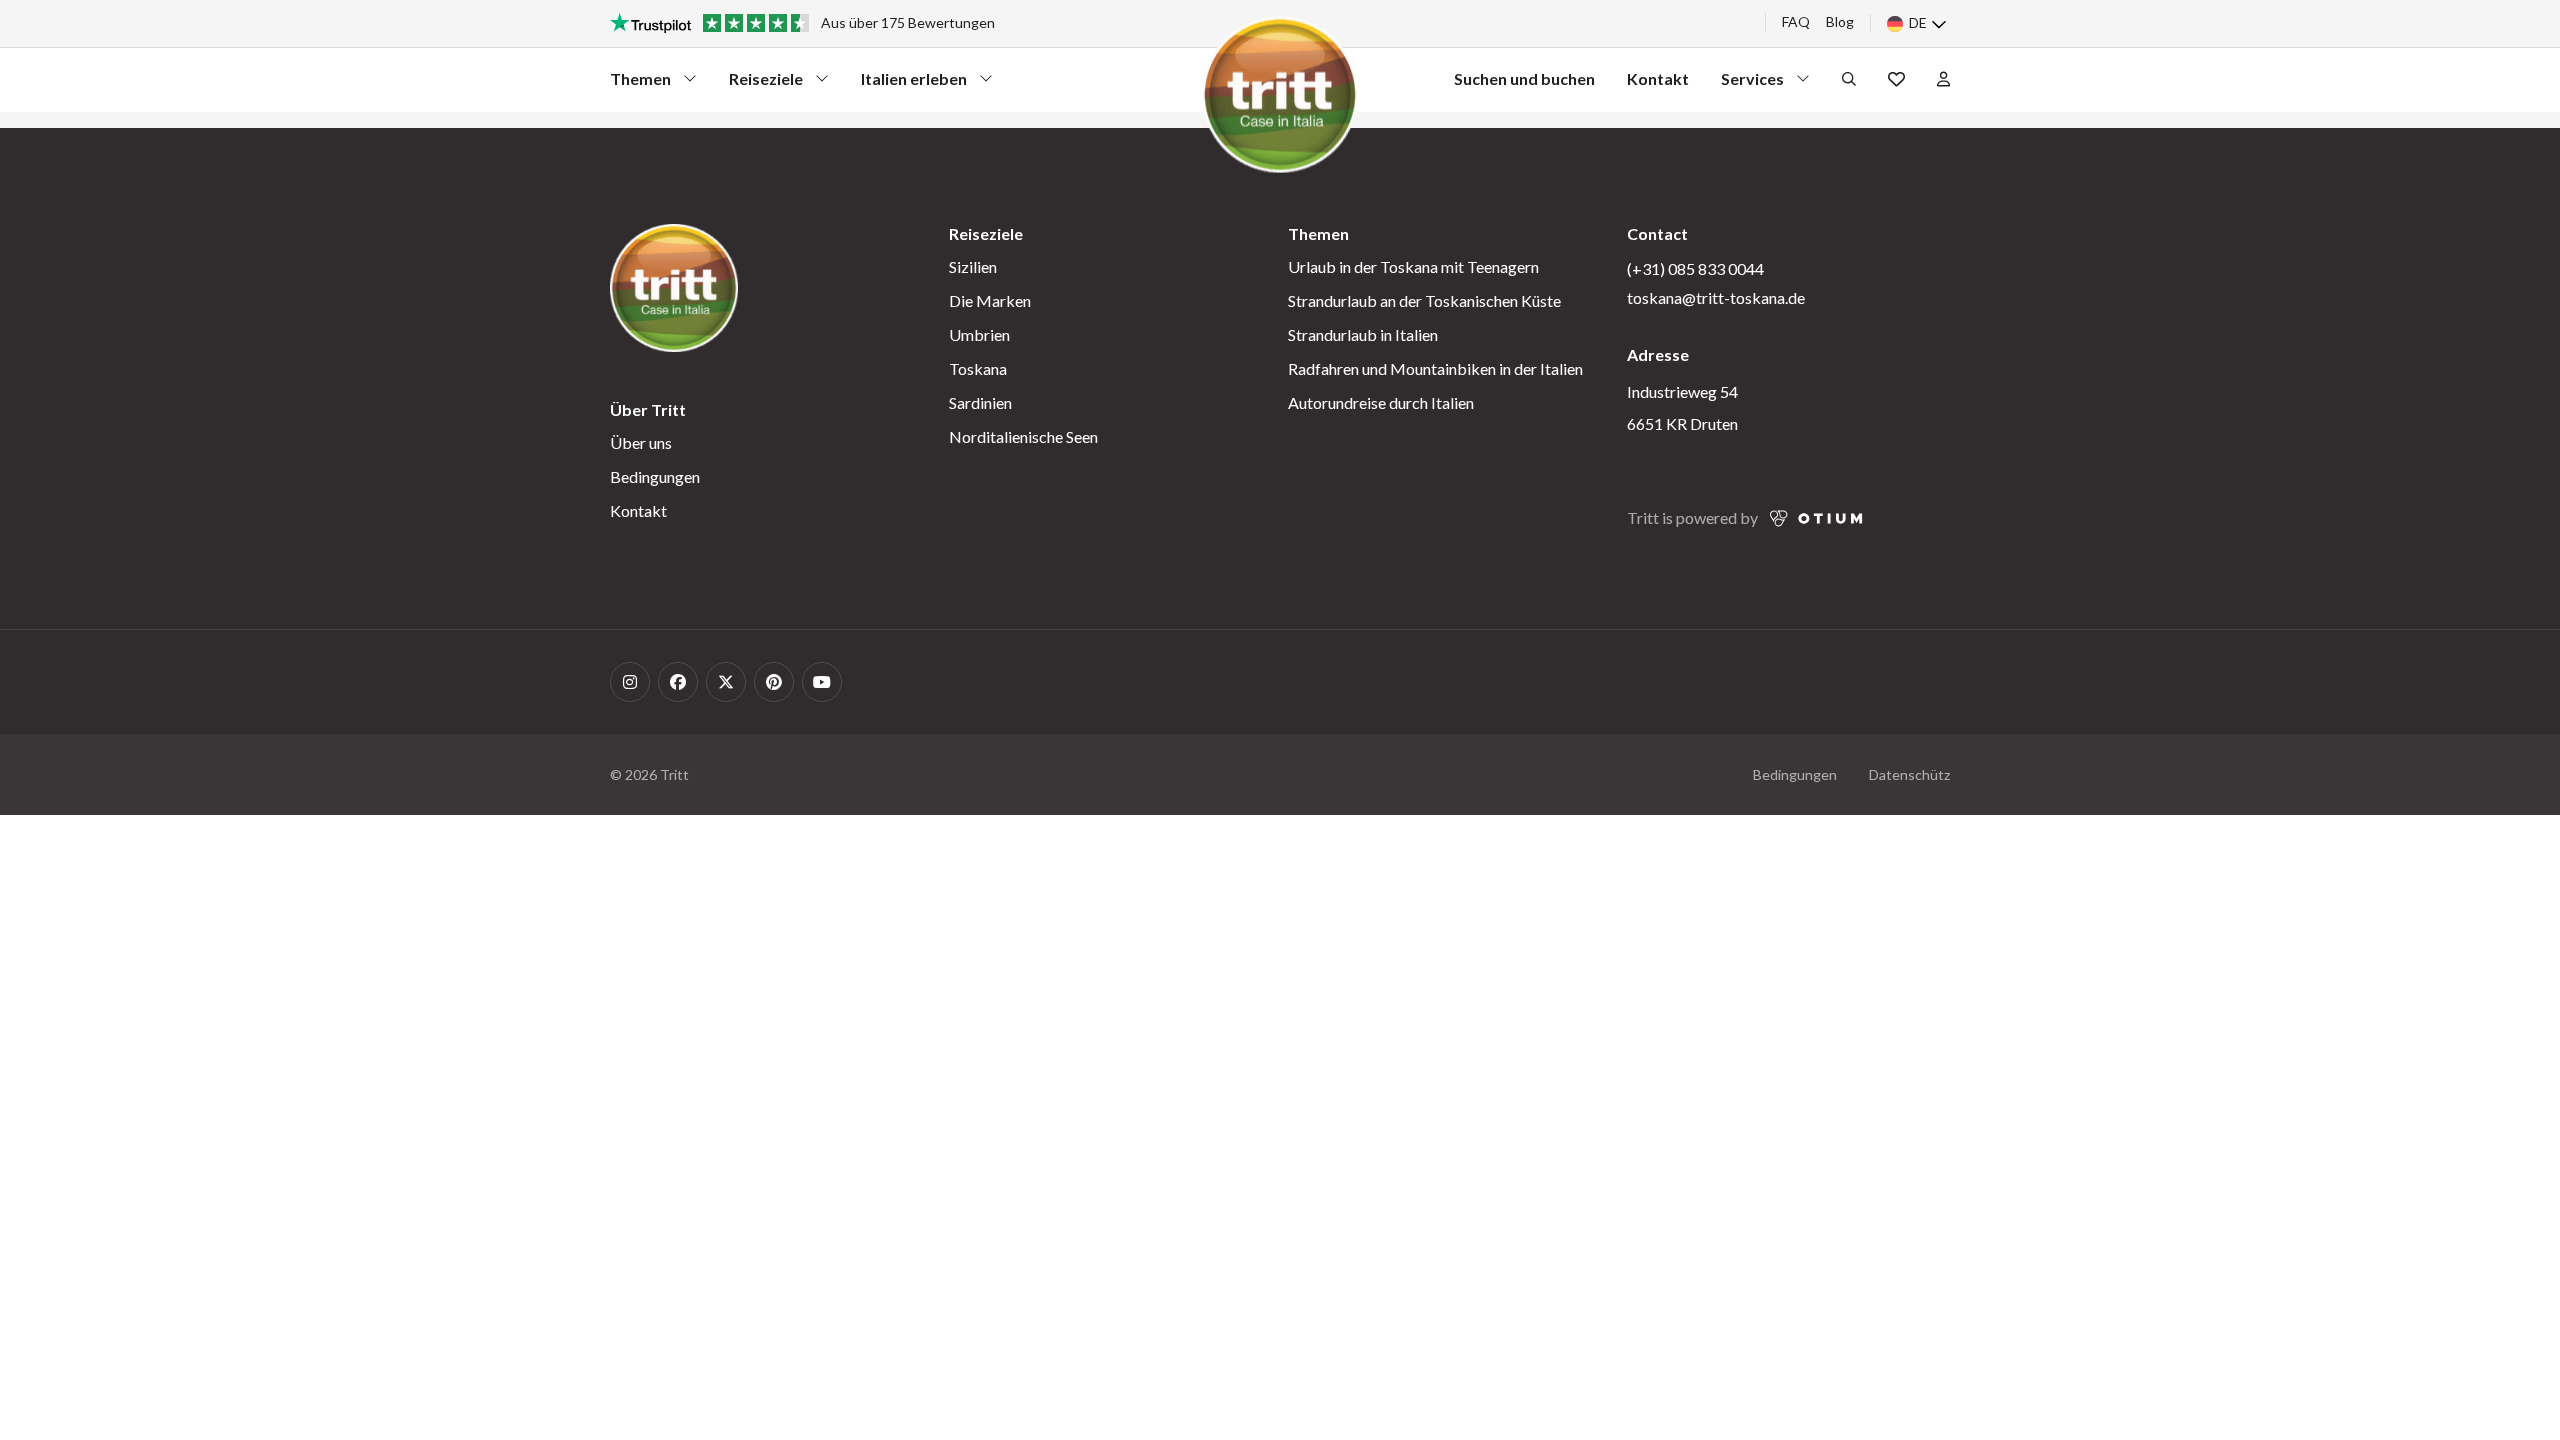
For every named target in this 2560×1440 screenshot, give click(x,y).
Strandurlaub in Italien (1363, 334)
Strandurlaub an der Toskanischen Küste (1424, 300)
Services (1757, 83)
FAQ (1796, 21)
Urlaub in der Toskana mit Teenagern (1413, 266)
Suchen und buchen (1524, 78)
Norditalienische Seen (1023, 436)
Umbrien (979, 334)
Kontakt (1658, 78)
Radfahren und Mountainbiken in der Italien (1435, 368)
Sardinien (980, 402)
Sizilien (973, 266)
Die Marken (990, 300)
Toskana (978, 368)
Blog (1840, 21)
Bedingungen (655, 476)
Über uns (641, 442)
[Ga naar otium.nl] (1816, 518)
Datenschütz (1909, 774)
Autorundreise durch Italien (1381, 402)
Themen (646, 83)
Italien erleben (914, 83)
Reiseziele (766, 83)
